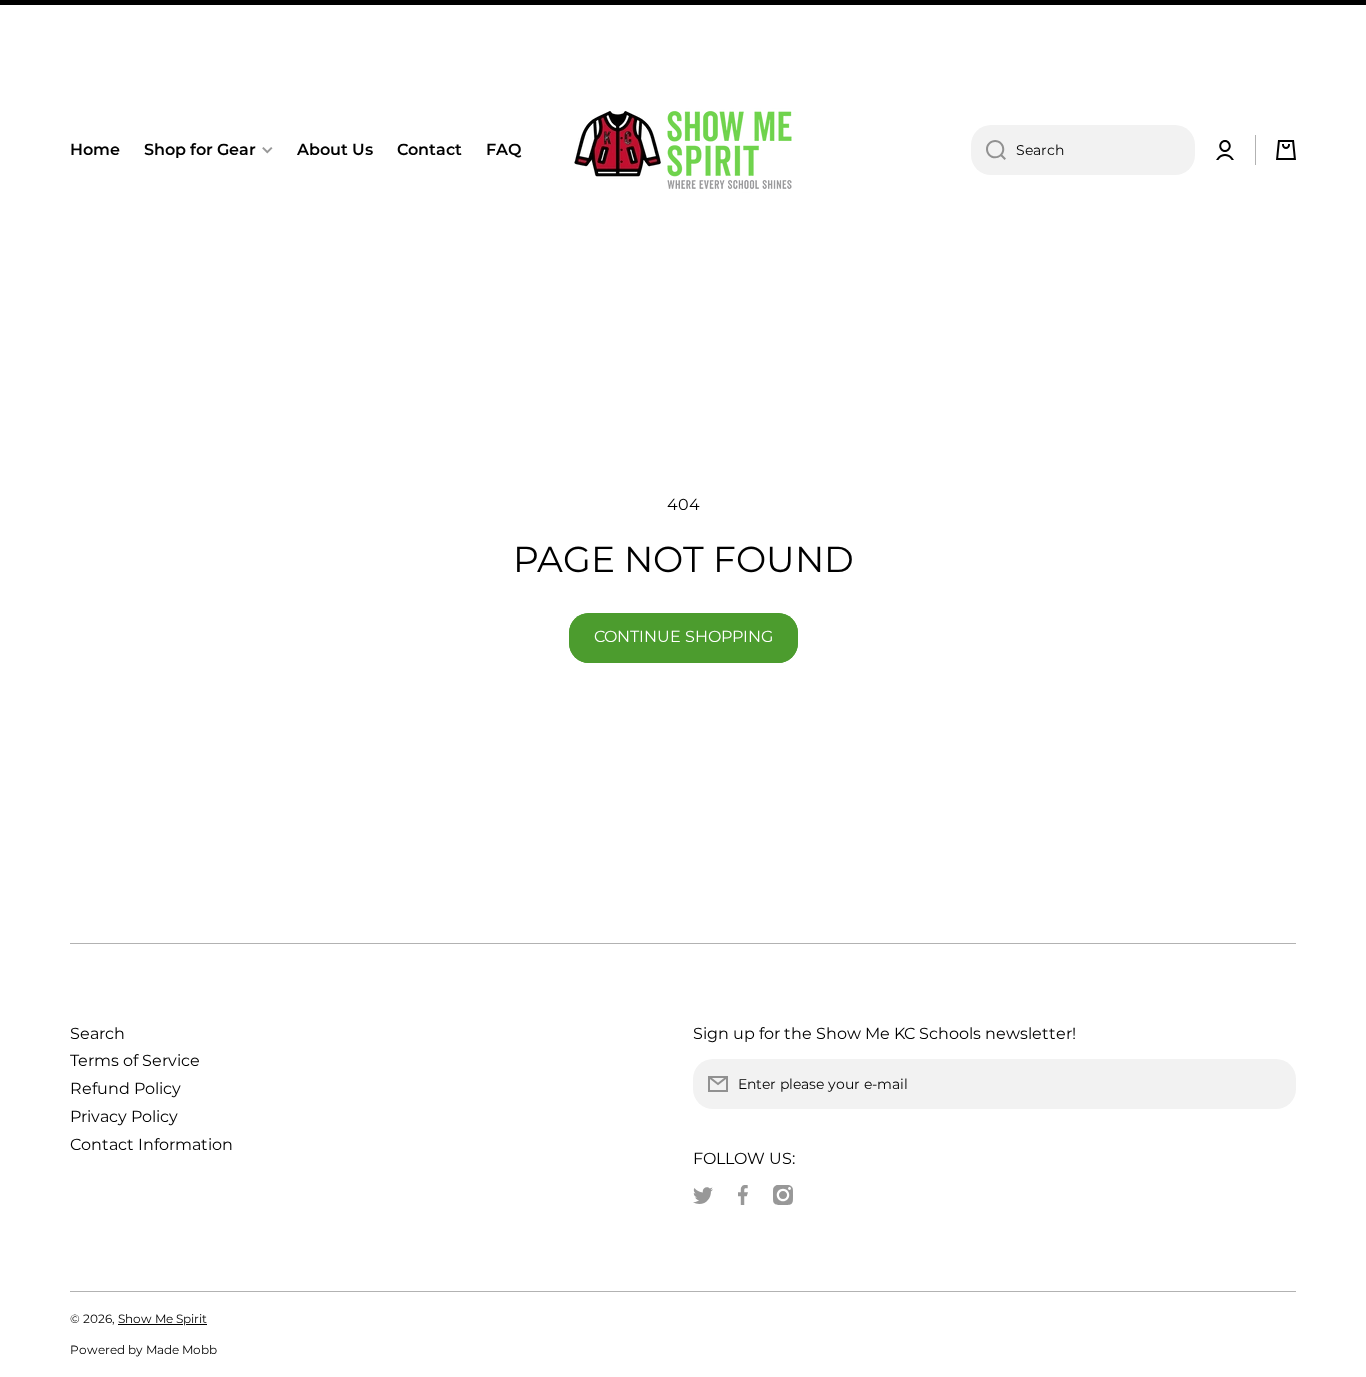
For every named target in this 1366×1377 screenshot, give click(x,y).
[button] (1286, 150)
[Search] (988, 150)
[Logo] (683, 150)
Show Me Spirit (162, 1318)
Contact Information (151, 1144)
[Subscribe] (1271, 1084)
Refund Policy (125, 1088)
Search (97, 1033)
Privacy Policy (124, 1116)
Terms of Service (135, 1060)
